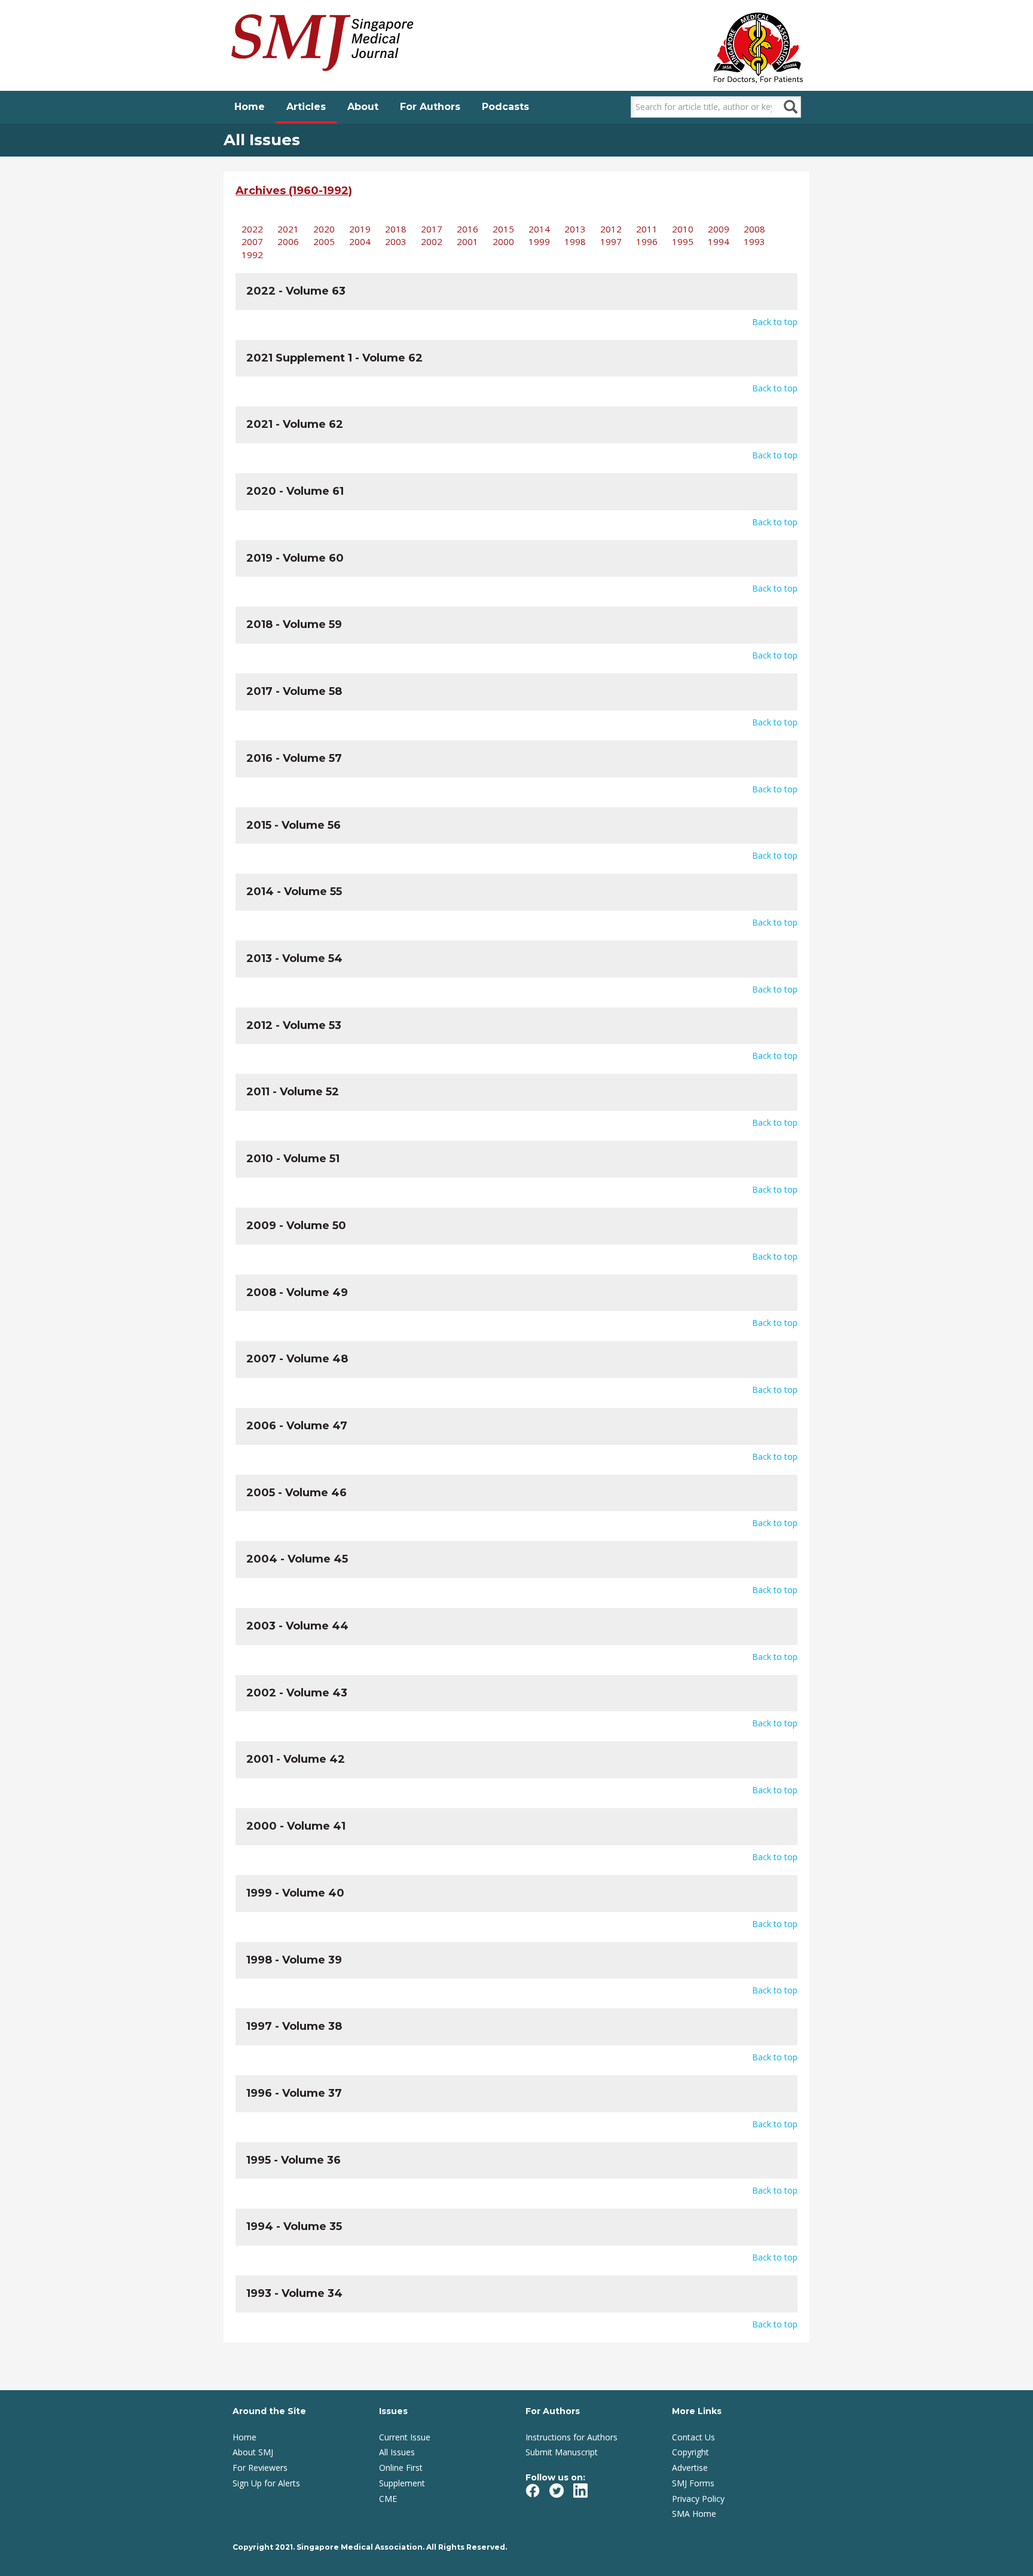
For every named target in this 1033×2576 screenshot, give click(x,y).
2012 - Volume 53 (294, 1025)
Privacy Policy (698, 2499)
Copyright (690, 2452)
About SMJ (253, 2452)
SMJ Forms (693, 2483)
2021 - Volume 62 (295, 424)
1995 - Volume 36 (294, 2160)
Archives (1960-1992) (294, 191)
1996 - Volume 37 (294, 2093)
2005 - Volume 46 (297, 1493)
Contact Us (693, 2437)
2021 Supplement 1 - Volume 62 (334, 358)
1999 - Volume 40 (295, 1893)
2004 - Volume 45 (297, 1559)
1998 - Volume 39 (294, 1960)
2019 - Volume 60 (295, 558)
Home (250, 107)
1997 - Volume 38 (294, 2026)
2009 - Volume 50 (296, 1226)
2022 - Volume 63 (296, 291)
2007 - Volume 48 (297, 1359)
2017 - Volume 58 (294, 691)
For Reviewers (260, 2468)
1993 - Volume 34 (294, 2293)
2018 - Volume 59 (294, 624)
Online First (401, 2468)
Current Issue (405, 2437)
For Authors (430, 107)
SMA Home (694, 2514)
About (363, 107)
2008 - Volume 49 (297, 1292)
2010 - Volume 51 (293, 1159)
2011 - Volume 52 (293, 1092)
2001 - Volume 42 (296, 1759)
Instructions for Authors (571, 2437)
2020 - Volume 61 (295, 491)
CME (388, 2499)
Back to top (775, 322)
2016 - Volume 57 (294, 758)
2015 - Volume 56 (294, 825)
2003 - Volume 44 (297, 1626)
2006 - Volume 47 (297, 1426)
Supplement (402, 2483)
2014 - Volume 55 (294, 892)
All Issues (397, 2452)
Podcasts (505, 107)
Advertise (690, 2468)
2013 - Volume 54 (294, 958)
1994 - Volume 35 (294, 2226)
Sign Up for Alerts (266, 2483)
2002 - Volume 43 (297, 1693)
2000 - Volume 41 (296, 1826)
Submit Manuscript (562, 2452)
